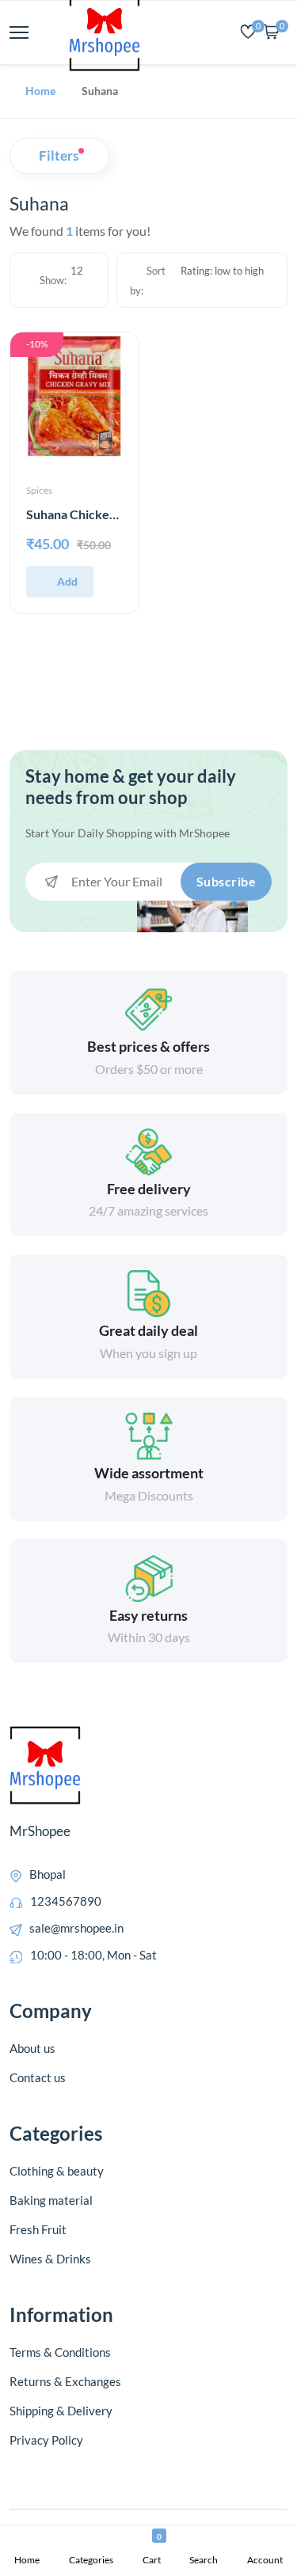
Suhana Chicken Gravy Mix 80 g (115, 514)
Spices (39, 490)
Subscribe (227, 881)
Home (40, 91)
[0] (248, 33)
